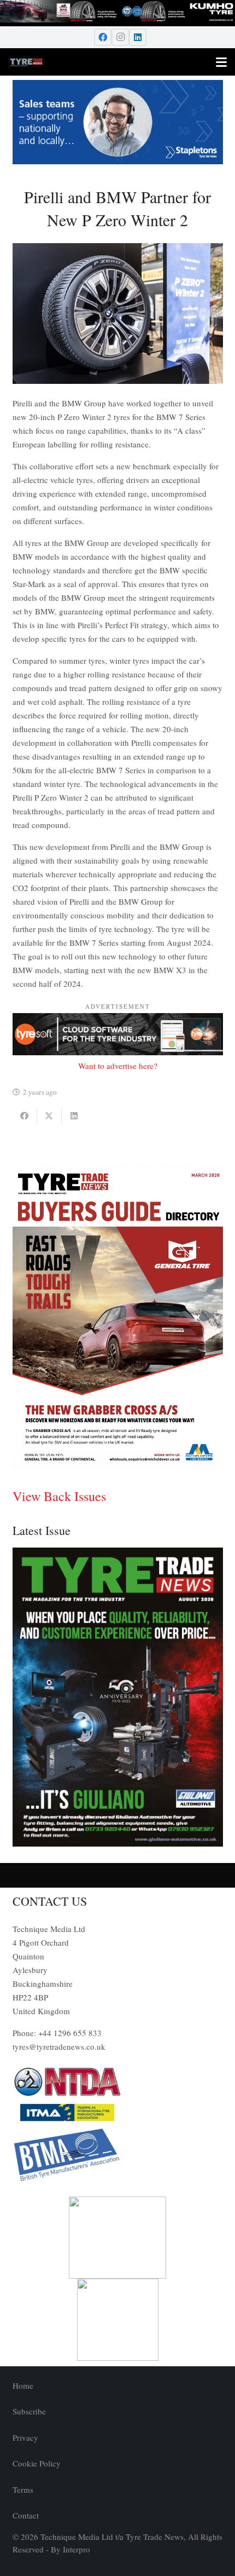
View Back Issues (59, 1496)
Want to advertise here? (118, 1066)
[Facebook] (103, 37)
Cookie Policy (37, 2463)
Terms (23, 2489)
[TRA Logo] (118, 2320)
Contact (26, 2515)
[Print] (118, 2082)
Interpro (77, 2549)
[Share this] (25, 1116)
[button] (221, 37)
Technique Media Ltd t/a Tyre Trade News (112, 2537)
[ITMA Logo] (118, 2113)
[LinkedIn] (138, 37)
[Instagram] (120, 37)
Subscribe (29, 2411)
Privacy (25, 2437)
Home (23, 2385)
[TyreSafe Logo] (118, 2238)
